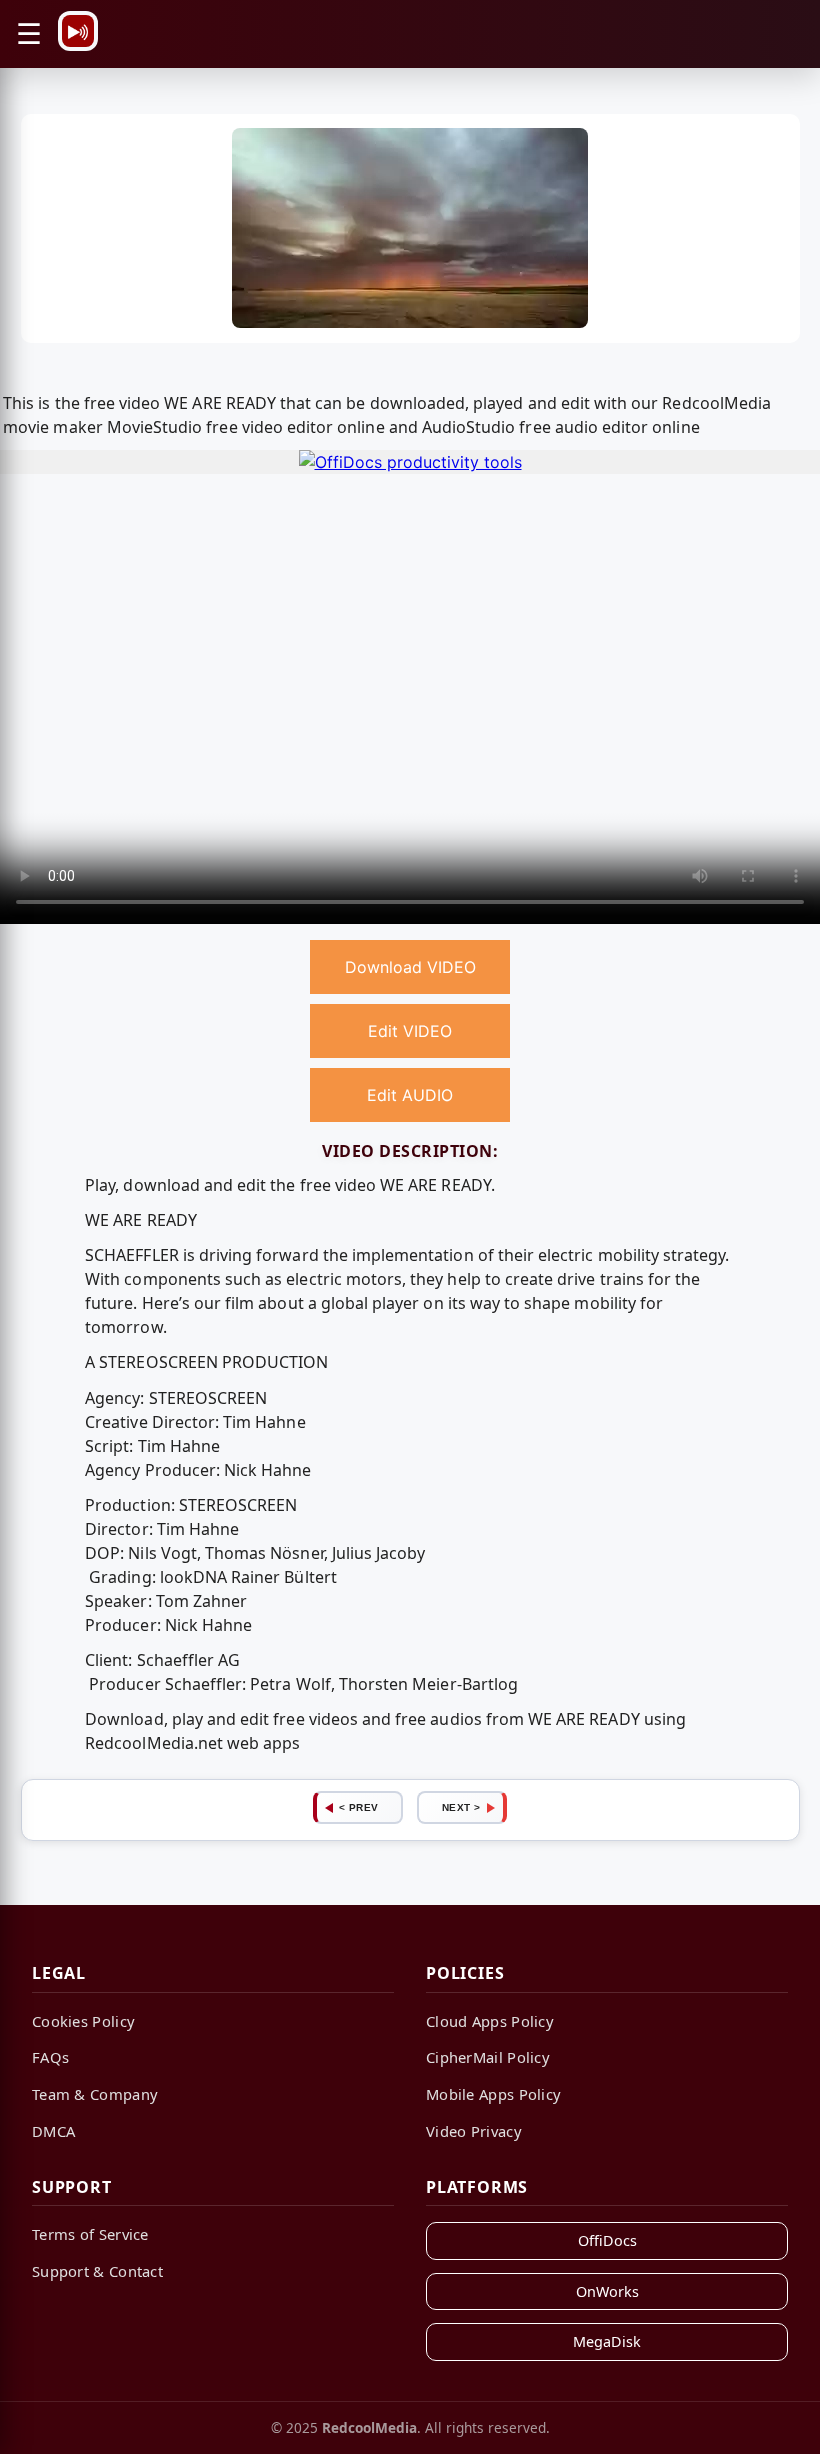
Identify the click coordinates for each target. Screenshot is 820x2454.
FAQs (50, 2057)
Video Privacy (474, 2131)
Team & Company (95, 2094)
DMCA (53, 2131)
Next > (461, 1807)
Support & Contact (97, 2271)
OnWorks (607, 2291)
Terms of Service (90, 2234)
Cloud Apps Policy (490, 2021)
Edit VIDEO (410, 1031)
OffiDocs (607, 2240)
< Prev (359, 1807)
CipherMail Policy (488, 2057)
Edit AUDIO (410, 1095)
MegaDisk (607, 2341)
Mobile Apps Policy (493, 2094)
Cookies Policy (83, 2021)
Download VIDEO (410, 967)
